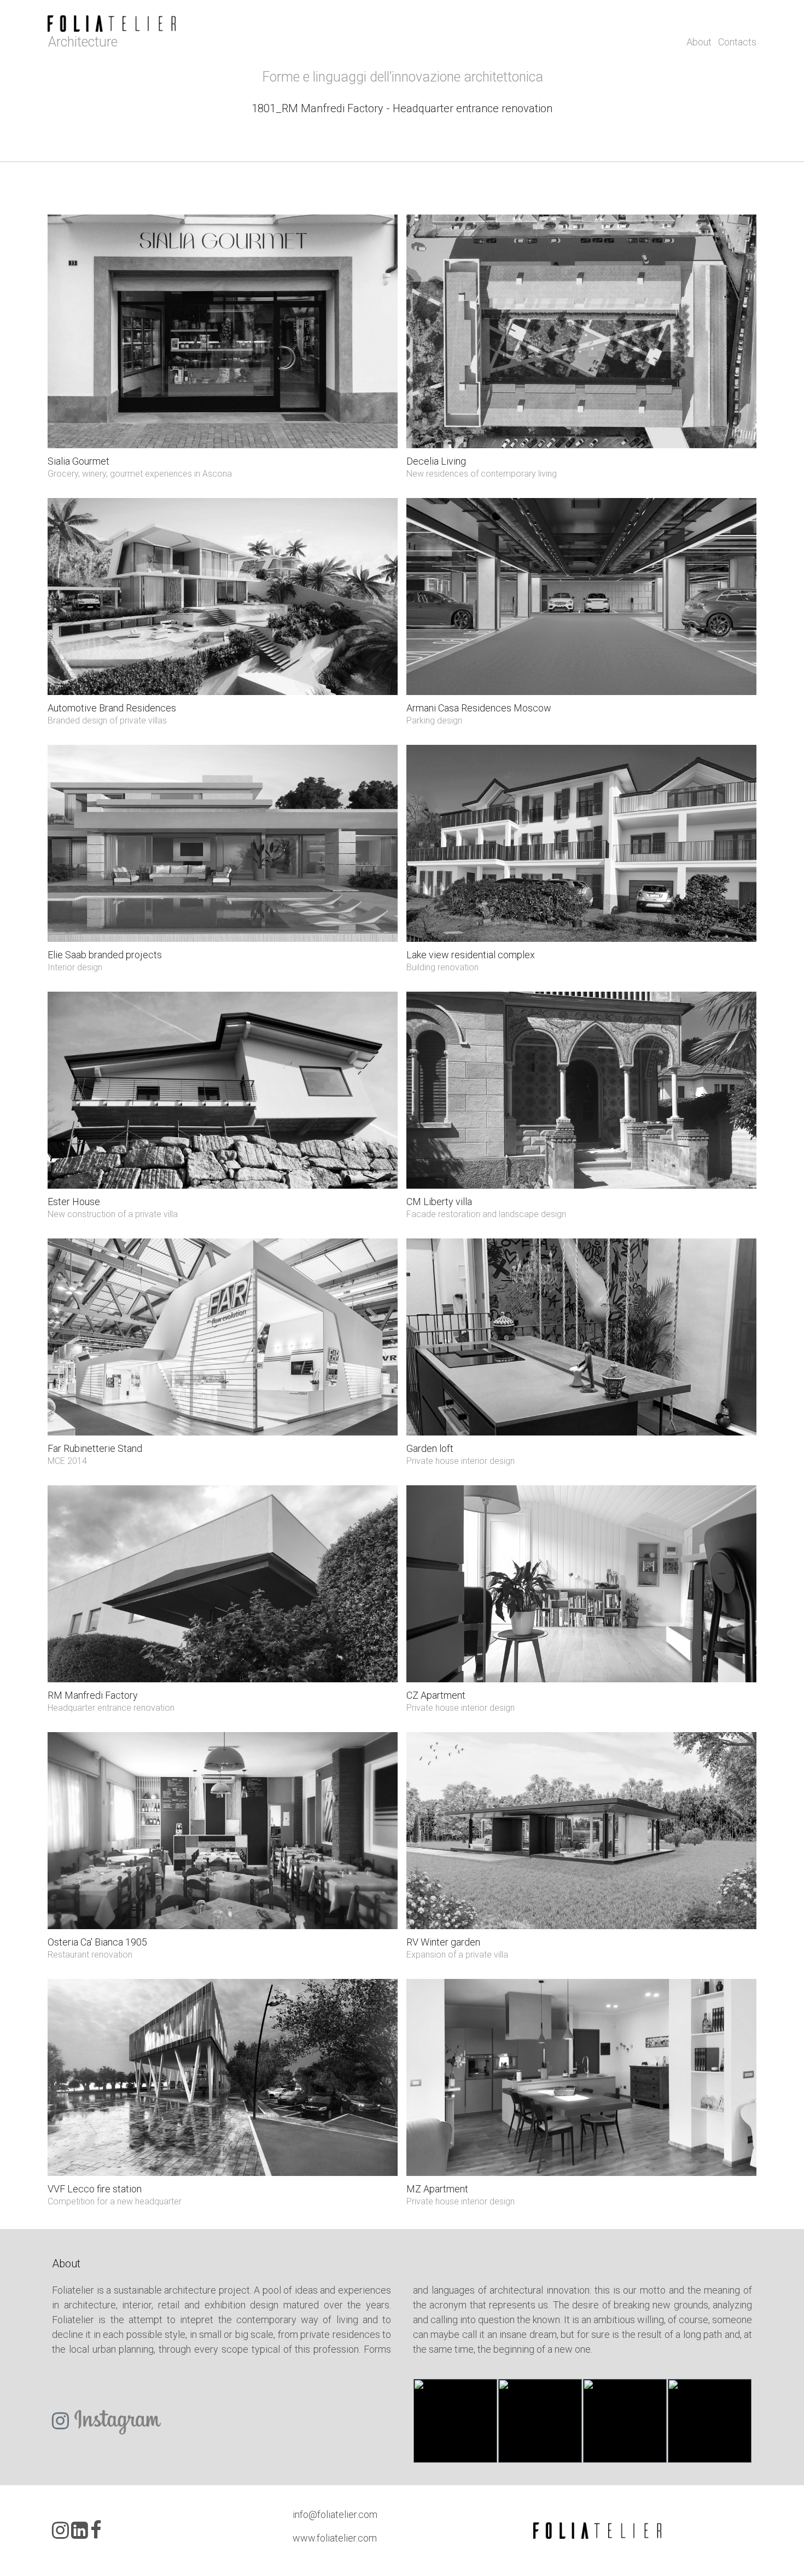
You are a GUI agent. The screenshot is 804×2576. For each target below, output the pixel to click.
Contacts (737, 42)
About (700, 42)
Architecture (83, 42)
